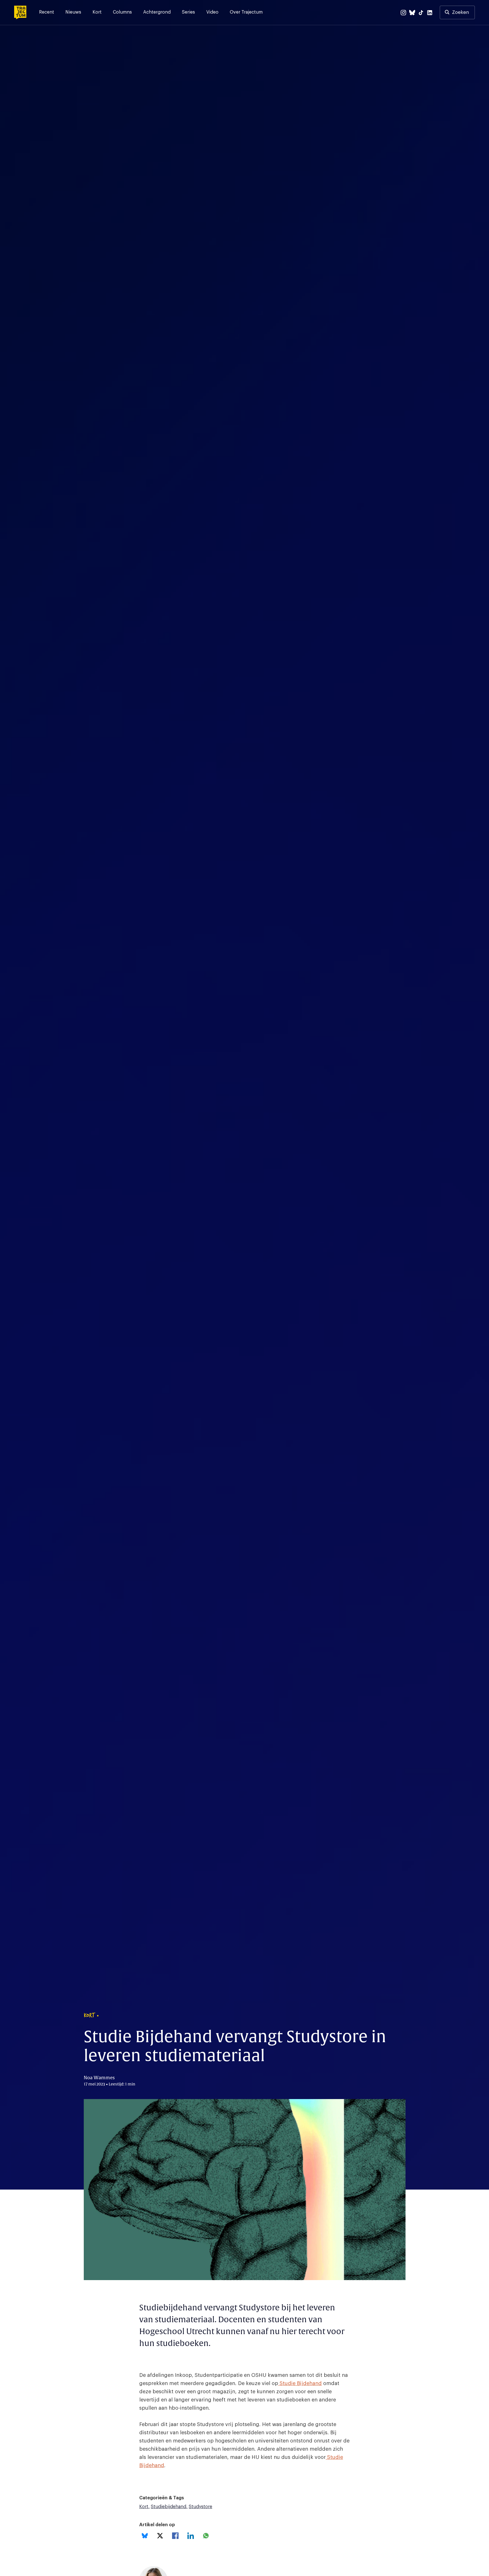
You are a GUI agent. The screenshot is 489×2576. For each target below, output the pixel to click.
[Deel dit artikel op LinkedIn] (191, 2536)
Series (188, 12)
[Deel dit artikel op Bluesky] (145, 2536)
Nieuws (73, 12)
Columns (122, 12)
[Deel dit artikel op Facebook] (175, 2536)
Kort (97, 12)
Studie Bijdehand (300, 2383)
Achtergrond (157, 12)
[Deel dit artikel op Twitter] (160, 2536)
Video (212, 12)
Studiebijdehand (169, 2507)
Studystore (200, 2507)
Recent (47, 12)
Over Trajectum (246, 12)
